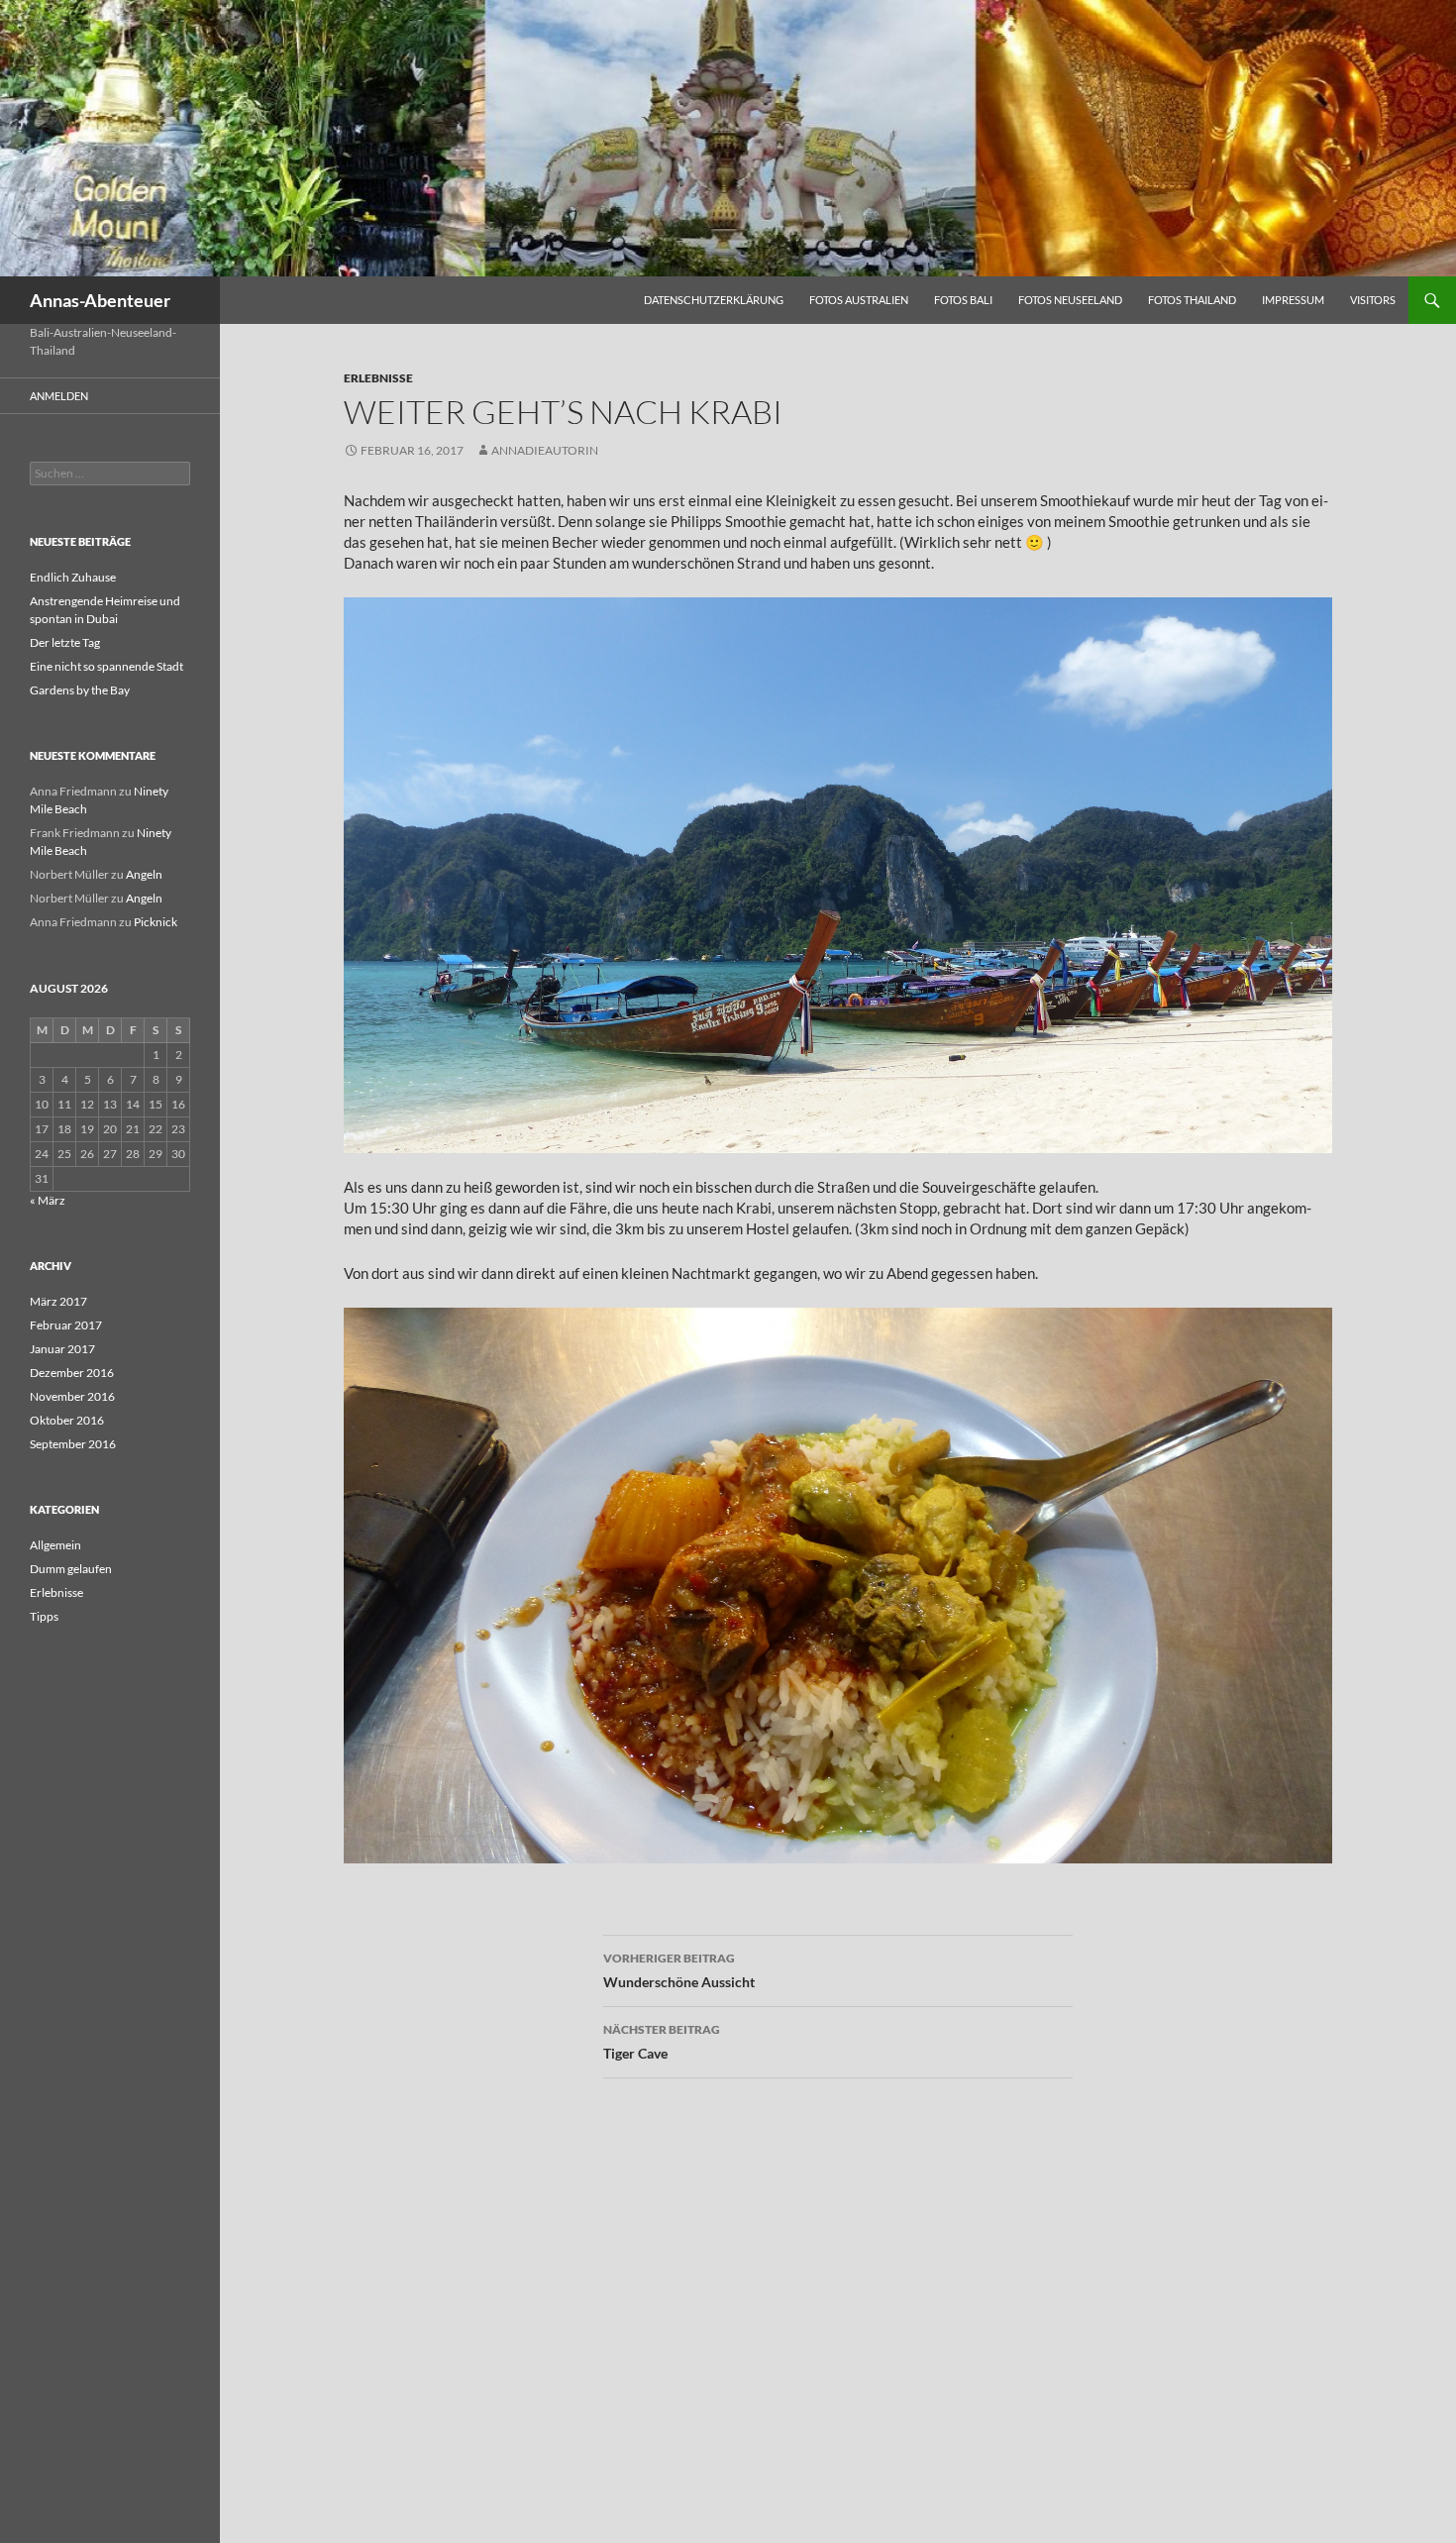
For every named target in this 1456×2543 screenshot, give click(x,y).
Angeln (144, 874)
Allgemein (55, 1545)
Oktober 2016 (67, 1420)
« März (48, 1200)
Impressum (1293, 300)
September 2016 (73, 1444)
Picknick (156, 922)
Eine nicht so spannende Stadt (106, 666)
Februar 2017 (66, 1325)
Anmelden (59, 396)
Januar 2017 (62, 1349)
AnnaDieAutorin (545, 450)
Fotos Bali (963, 300)
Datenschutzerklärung (714, 300)
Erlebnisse (378, 378)
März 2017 (58, 1301)
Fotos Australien (859, 300)
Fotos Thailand (1192, 300)
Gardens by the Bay (80, 690)
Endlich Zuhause (73, 577)
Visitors (1373, 300)
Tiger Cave (662, 2042)
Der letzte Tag (65, 642)
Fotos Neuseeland (1070, 300)
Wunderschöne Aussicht (679, 1970)
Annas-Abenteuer (100, 300)
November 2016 (72, 1396)
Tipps (44, 1616)
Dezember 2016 (72, 1373)
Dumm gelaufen (71, 1569)
